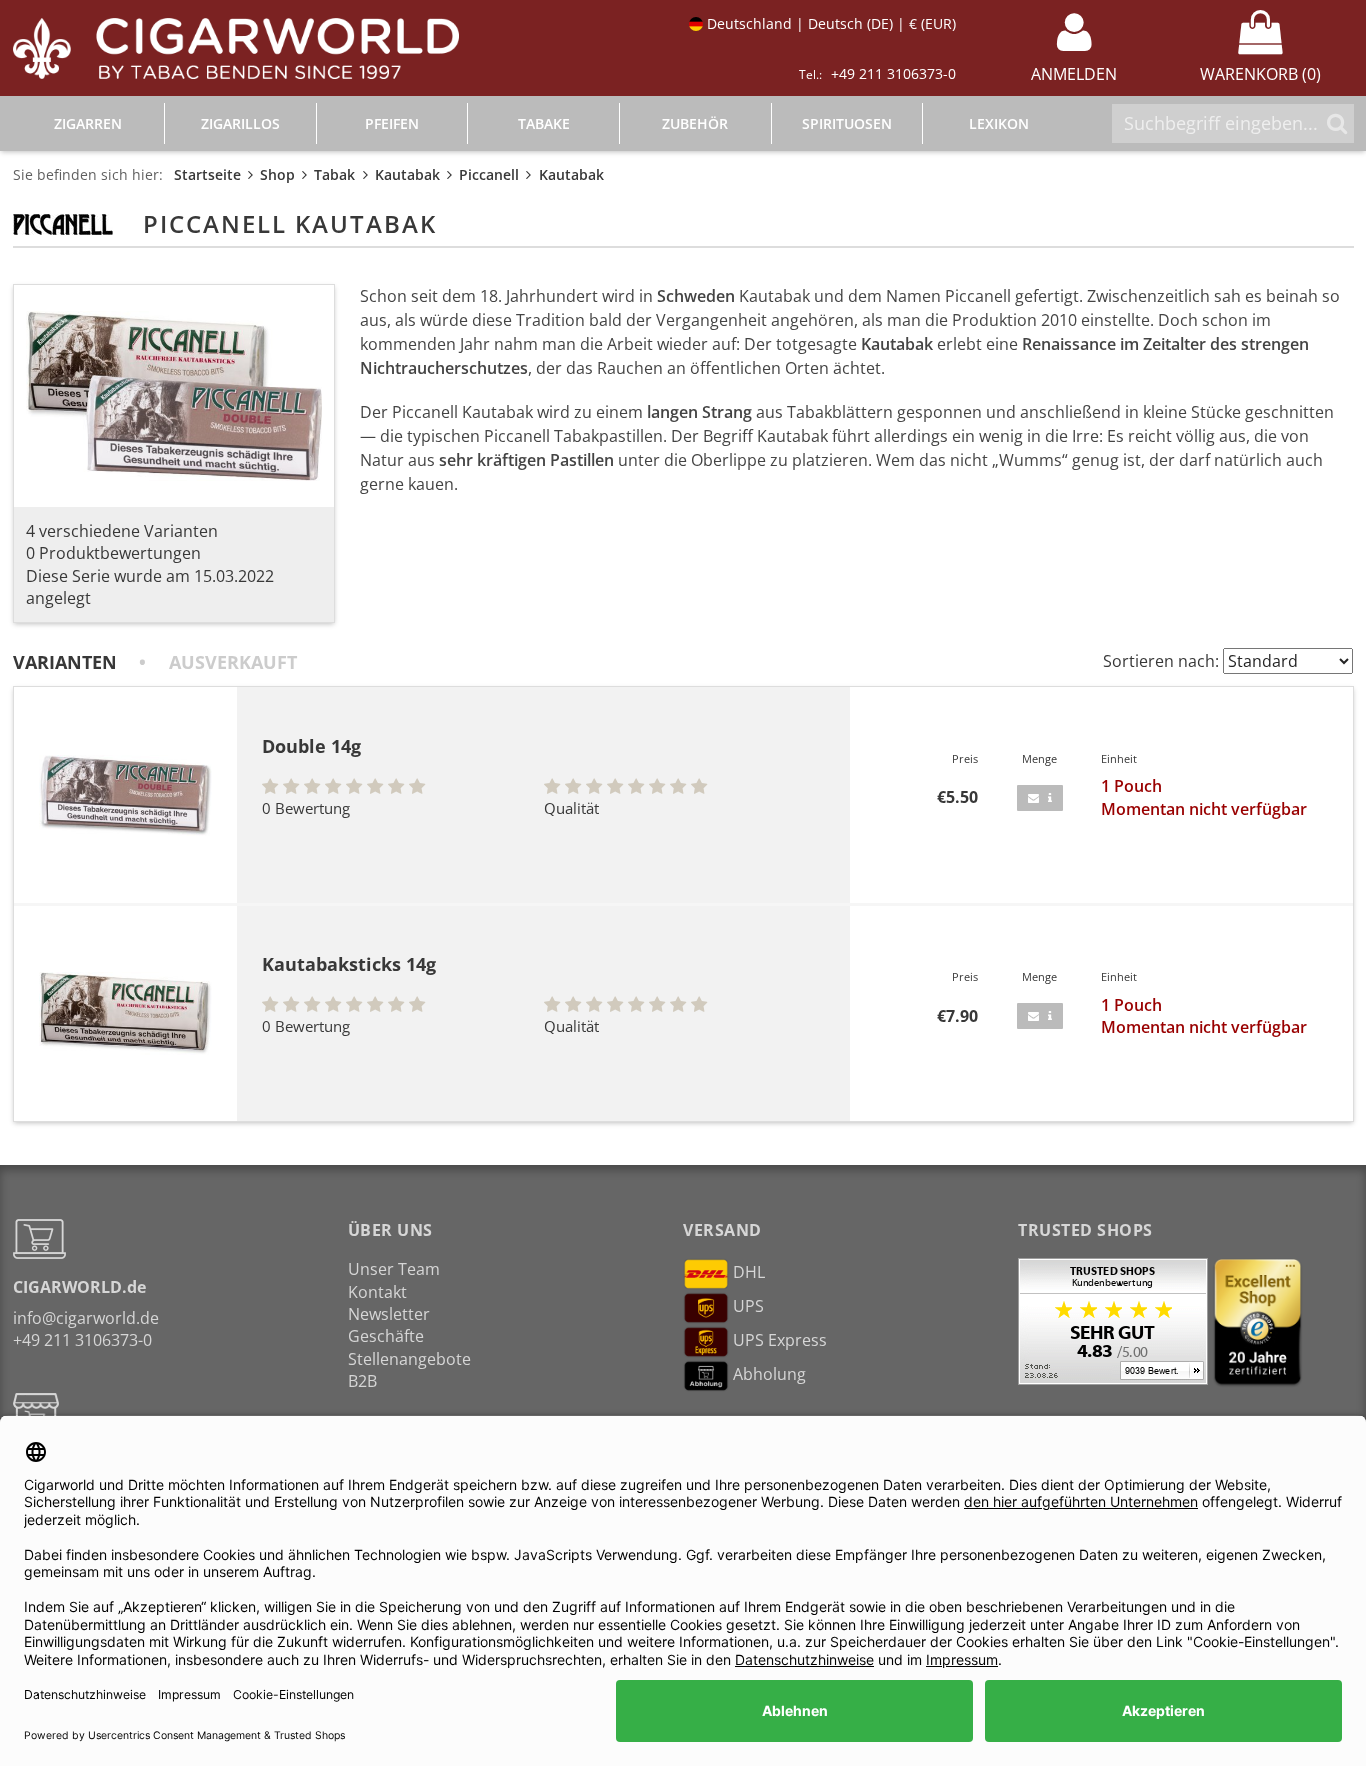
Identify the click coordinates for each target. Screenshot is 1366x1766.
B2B (362, 1381)
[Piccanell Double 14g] (125, 795)
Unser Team (394, 1269)
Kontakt (377, 1292)
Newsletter (389, 1314)
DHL (749, 1272)
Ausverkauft (233, 662)
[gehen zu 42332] (1040, 798)
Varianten (65, 662)
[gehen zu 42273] (1040, 1016)
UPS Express (780, 1340)
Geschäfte (386, 1336)
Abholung (769, 1374)
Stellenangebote (409, 1359)
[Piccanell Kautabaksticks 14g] (125, 1013)
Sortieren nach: (1161, 661)
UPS (748, 1306)
